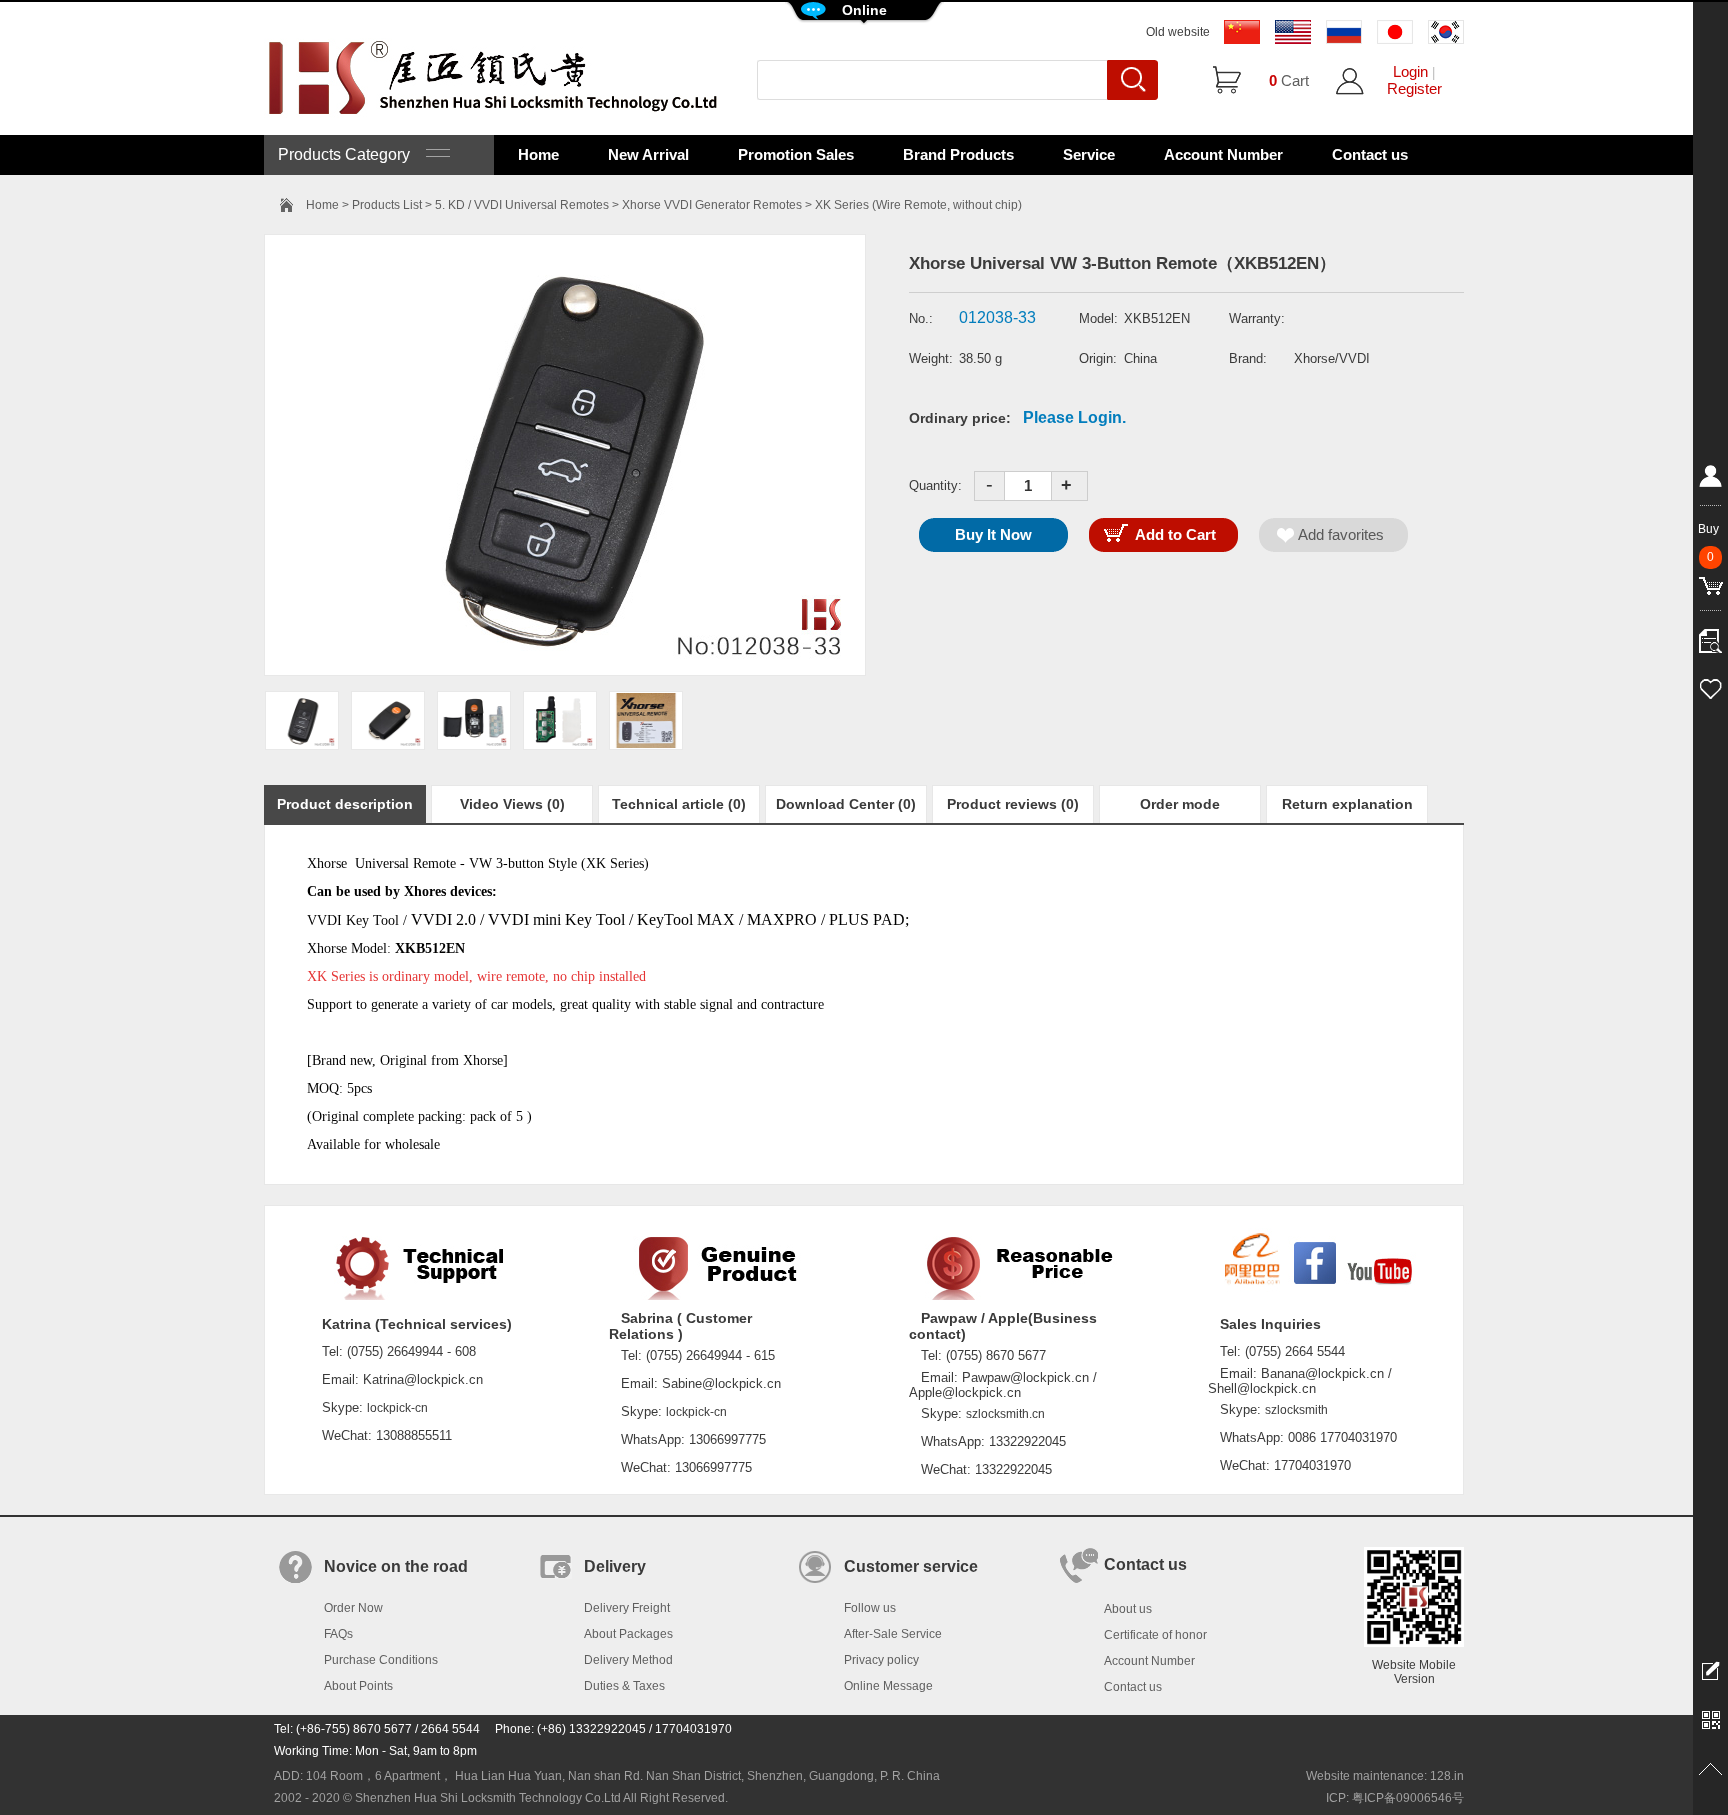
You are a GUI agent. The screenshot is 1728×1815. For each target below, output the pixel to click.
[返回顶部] (1710, 1770)
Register (1414, 88)
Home (538, 154)
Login (1410, 71)
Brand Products (958, 154)
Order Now (353, 1608)
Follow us (870, 1608)
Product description (345, 804)
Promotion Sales (796, 154)
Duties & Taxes (624, 1686)
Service (1089, 154)
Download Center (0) (846, 804)
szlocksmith (1296, 1410)
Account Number (1223, 154)
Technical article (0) (679, 804)
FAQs (338, 1634)
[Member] (1710, 480)
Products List (387, 205)
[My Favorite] (1710, 686)
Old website (1178, 32)
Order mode (1180, 804)
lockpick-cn (397, 1408)
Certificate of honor (1155, 1635)
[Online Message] (1710, 1670)
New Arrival (648, 154)
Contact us (1370, 154)
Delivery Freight (627, 1608)
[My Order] (1710, 636)
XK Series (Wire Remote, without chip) (918, 205)
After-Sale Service (893, 1634)
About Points (358, 1686)
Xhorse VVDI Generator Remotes (712, 205)
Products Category (352, 154)
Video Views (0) (512, 804)
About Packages (628, 1634)
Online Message (888, 1686)
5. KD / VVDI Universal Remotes (522, 205)
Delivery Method (628, 1660)
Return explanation (1347, 804)
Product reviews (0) (1013, 804)
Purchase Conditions (381, 1660)
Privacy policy (881, 1660)
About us (1128, 1609)
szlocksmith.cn (1005, 1414)
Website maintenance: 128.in (1385, 1776)
